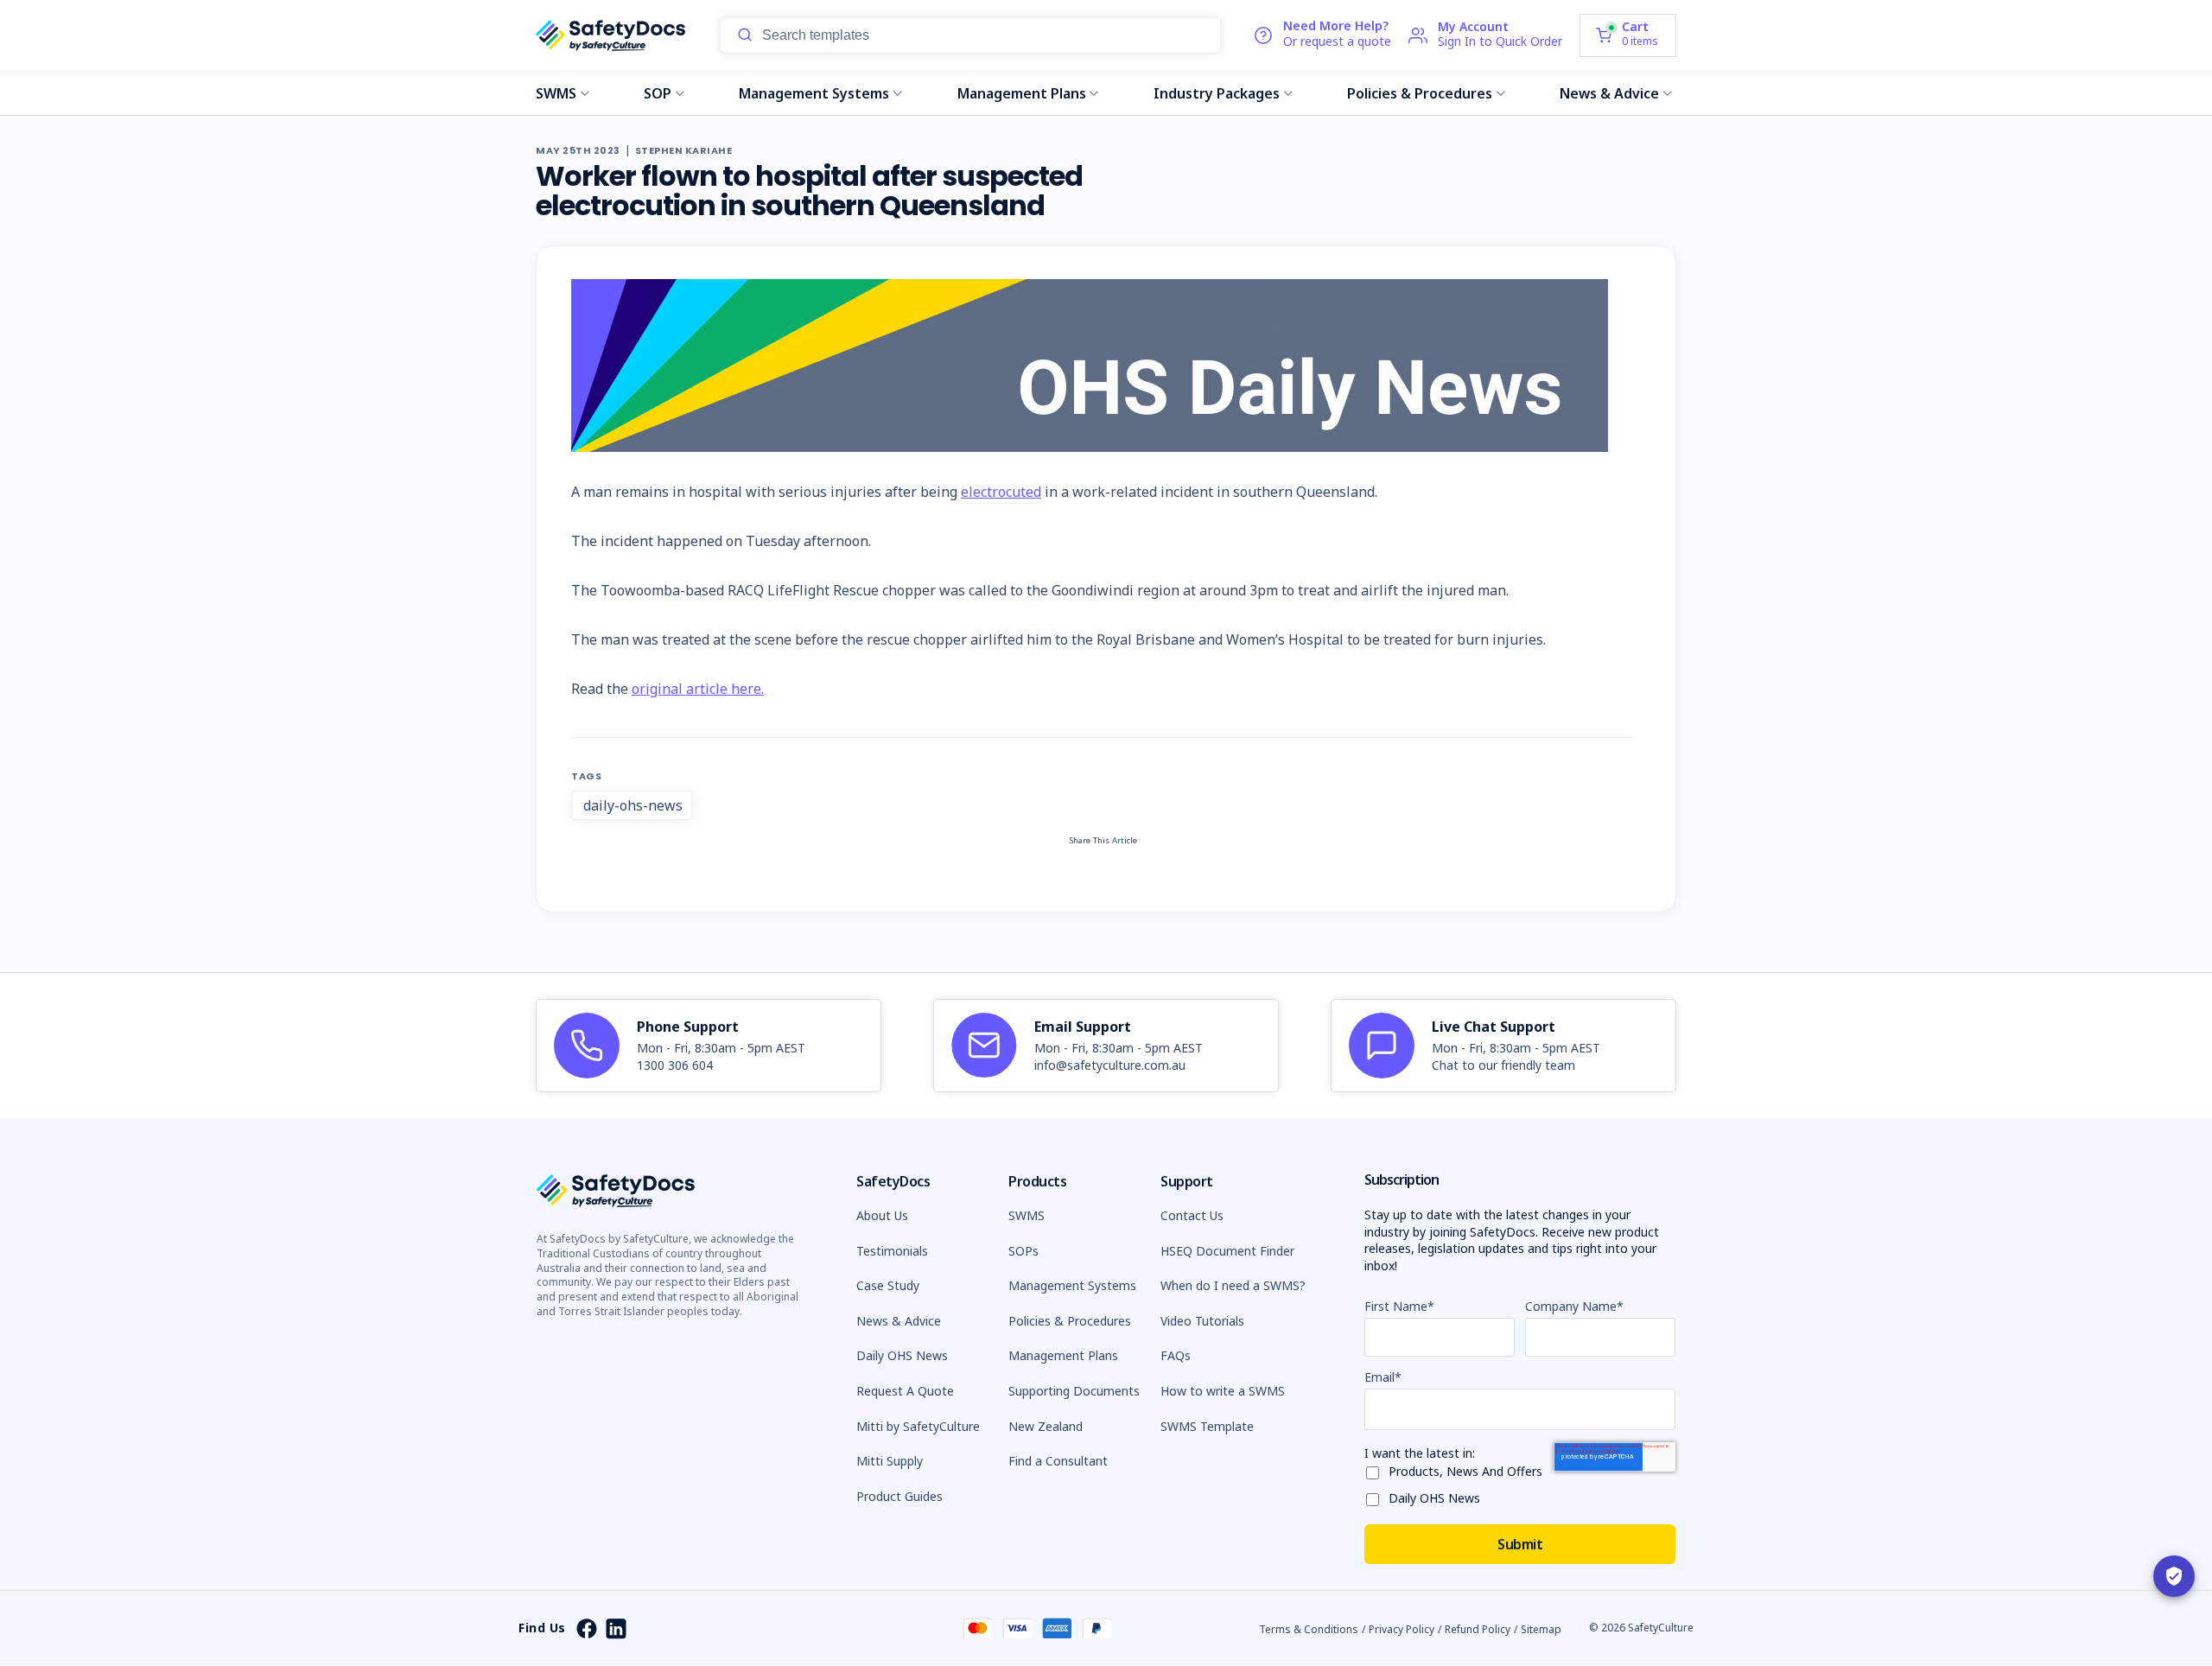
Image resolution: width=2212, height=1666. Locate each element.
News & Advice (1609, 93)
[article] (709, 1046)
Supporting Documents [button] (1074, 1391)
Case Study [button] (888, 1285)
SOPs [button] (1023, 1251)
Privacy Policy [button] (1402, 1629)
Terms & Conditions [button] (1309, 1629)
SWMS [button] (1027, 1215)
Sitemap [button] (1541, 1629)
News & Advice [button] (899, 1321)
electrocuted (1001, 492)
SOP (658, 93)
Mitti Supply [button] (890, 1461)
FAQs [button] (1176, 1355)
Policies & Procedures (1420, 93)
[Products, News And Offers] (1376, 1469)
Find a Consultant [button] (1058, 1461)
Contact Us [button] (1192, 1215)
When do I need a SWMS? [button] (1233, 1285)
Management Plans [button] (1063, 1355)
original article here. (698, 689)
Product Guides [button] (899, 1496)
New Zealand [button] (1046, 1426)
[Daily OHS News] (1376, 1496)
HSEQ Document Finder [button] (1227, 1251)
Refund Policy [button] (1478, 1629)
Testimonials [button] (892, 1251)
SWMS (556, 93)
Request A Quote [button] (905, 1391)
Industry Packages (1217, 93)
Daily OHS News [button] (902, 1355)
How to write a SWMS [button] (1223, 1391)
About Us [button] (882, 1215)
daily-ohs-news (633, 805)
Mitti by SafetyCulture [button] (918, 1426)
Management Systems (814, 93)
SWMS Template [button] (1207, 1426)
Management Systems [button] (1072, 1285)
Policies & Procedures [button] (1070, 1321)
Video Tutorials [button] (1202, 1321)
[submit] (745, 35)
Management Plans (1022, 93)
